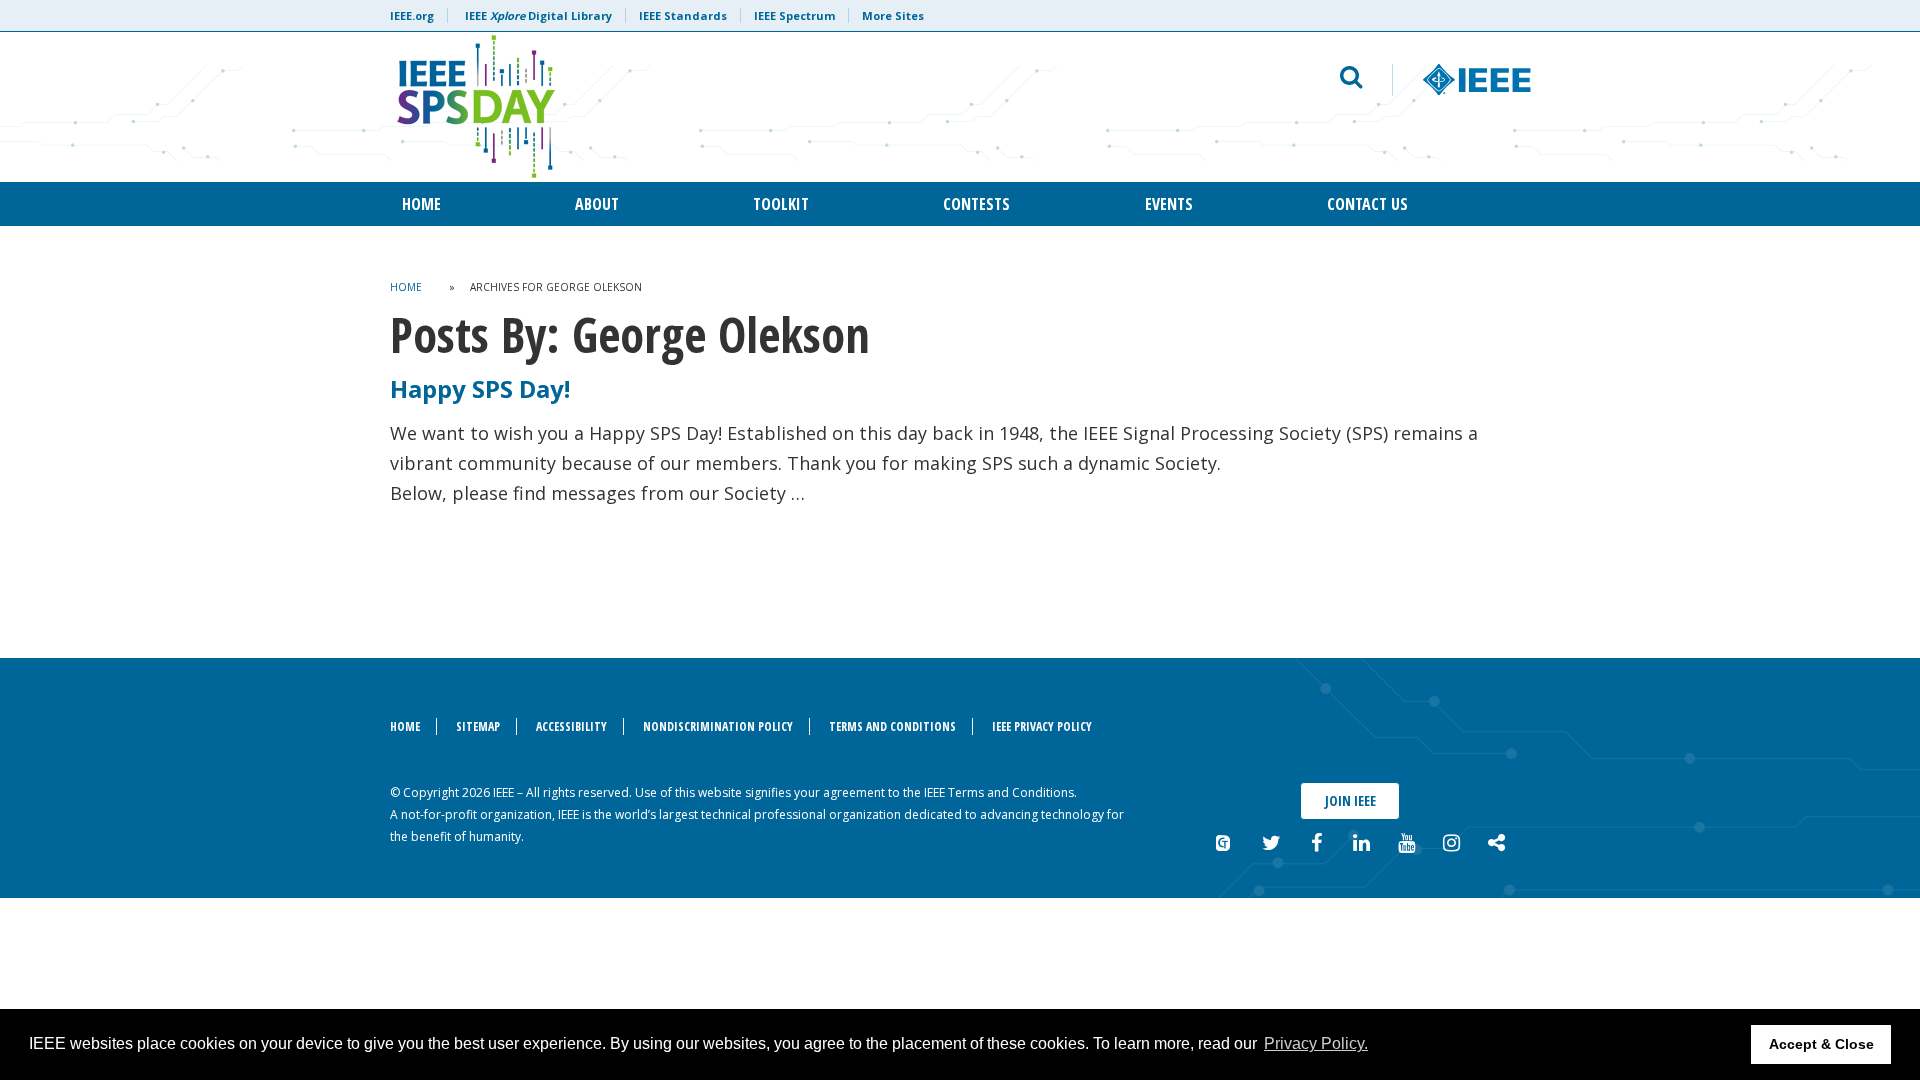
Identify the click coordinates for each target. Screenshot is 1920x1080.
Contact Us (1367, 204)
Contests (976, 204)
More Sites (893, 15)
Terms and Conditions (892, 726)
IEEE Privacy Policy (1042, 726)
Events (1169, 204)
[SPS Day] (716, 107)
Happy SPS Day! (480, 388)
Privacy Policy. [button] (1316, 1043)
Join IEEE (1350, 800)
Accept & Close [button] (1821, 1044)
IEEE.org (412, 15)
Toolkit (781, 204)
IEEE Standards (683, 15)
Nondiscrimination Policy (718, 726)
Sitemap (478, 726)
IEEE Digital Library (538, 15)
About (597, 204)
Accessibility (571, 726)
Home (421, 204)
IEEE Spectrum (794, 15)
